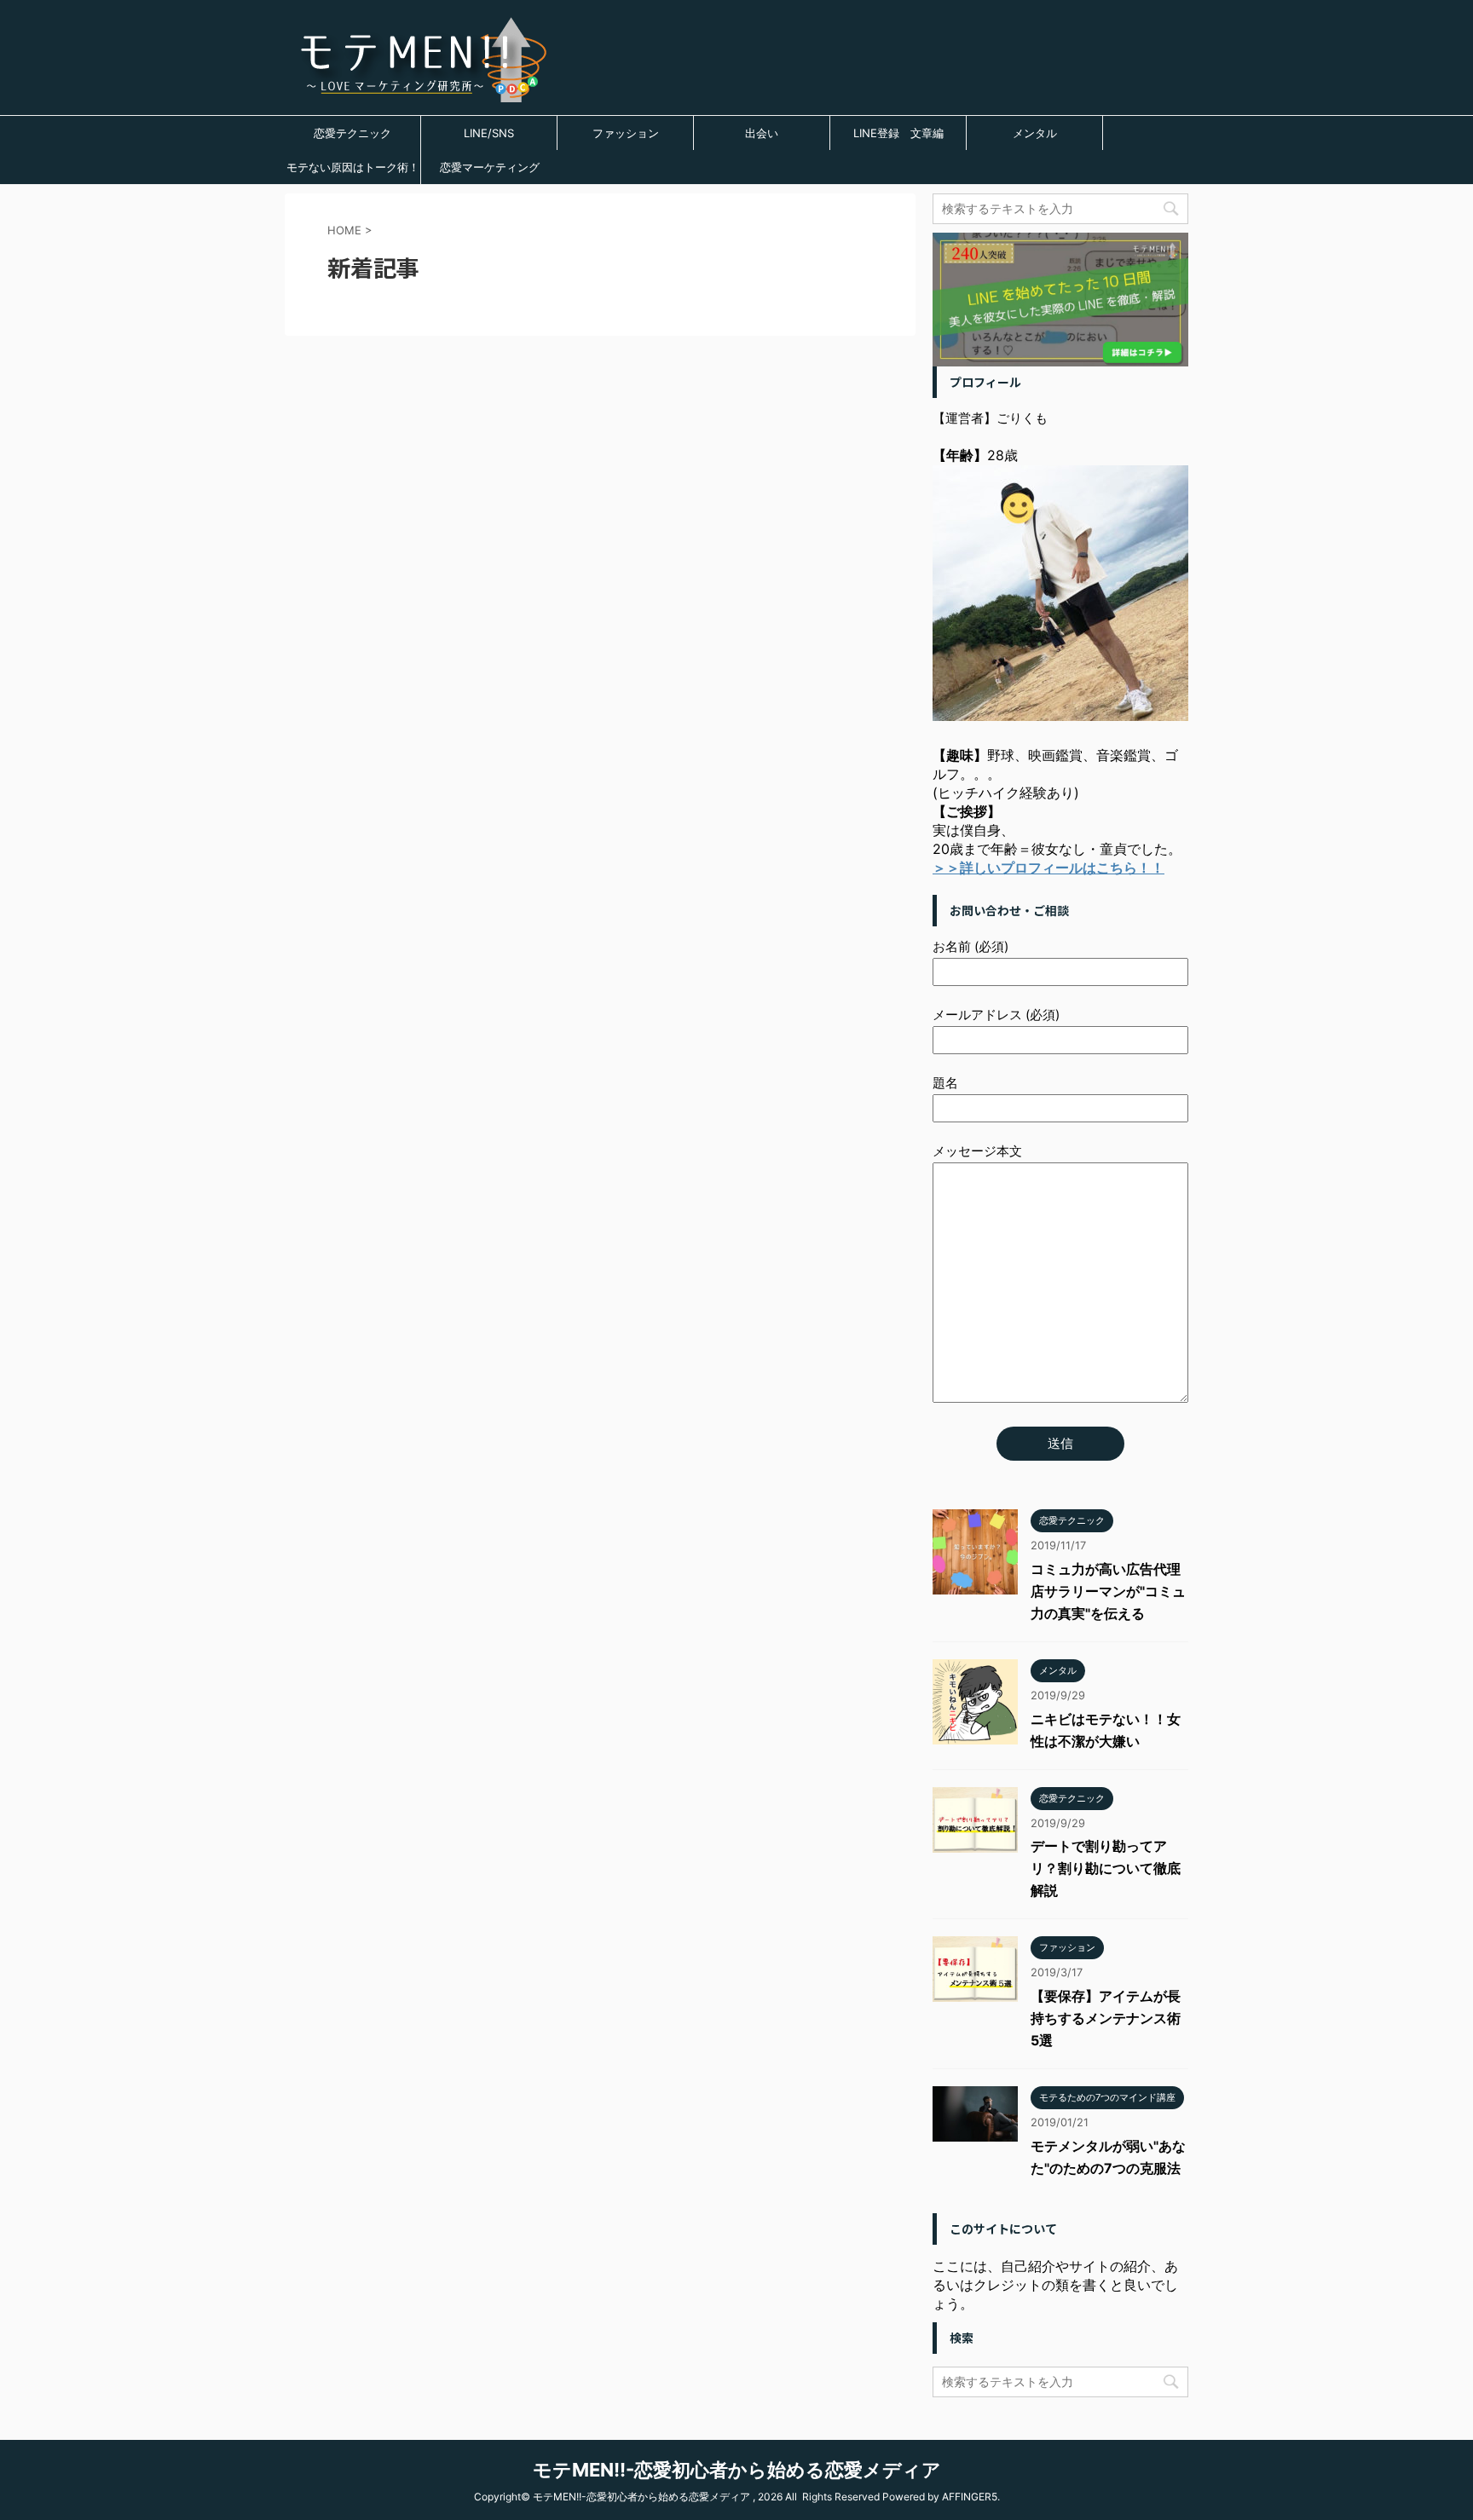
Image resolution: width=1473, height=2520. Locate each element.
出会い (762, 133)
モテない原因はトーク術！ (353, 167)
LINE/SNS (489, 133)
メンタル (1035, 133)
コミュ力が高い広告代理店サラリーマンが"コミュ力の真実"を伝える (1108, 1591)
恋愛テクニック (352, 133)
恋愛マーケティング (490, 167)
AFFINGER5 (970, 2497)
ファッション (626, 133)
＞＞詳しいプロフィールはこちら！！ (1048, 868)
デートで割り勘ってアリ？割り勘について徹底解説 (1106, 1868)
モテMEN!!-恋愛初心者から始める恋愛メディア (737, 2470)
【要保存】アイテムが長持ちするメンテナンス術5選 (1106, 2018)
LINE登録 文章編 (898, 133)
